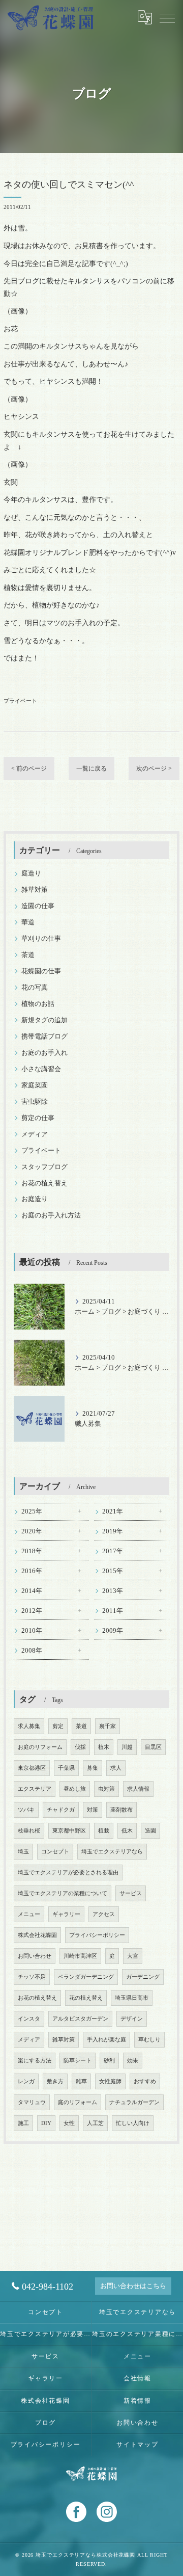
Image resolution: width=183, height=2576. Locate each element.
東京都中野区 (69, 1831)
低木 (127, 1831)
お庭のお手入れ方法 (51, 1215)
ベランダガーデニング (86, 1977)
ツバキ (26, 1810)
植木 (104, 1747)
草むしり (149, 2040)
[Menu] (167, 17)
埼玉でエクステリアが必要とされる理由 (68, 1873)
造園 (150, 1831)
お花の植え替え (44, 1183)
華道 (28, 922)
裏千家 (108, 1726)
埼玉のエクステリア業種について (138, 2334)
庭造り (31, 873)
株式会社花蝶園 (37, 1935)
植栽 (104, 1831)
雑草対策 (35, 890)
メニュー (29, 1914)
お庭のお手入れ (44, 1053)
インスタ (29, 2019)
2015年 (113, 1571)
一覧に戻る (91, 768)
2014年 (32, 1591)
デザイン (132, 2019)
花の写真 (35, 988)
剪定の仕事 (38, 1118)
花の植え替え (86, 1998)
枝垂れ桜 (29, 1831)
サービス (131, 1893)
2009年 (113, 1631)
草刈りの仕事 (41, 939)
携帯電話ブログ (44, 1037)
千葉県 (66, 1768)
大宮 (133, 1956)
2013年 (113, 1591)
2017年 (113, 1551)
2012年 (32, 1611)
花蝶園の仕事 (41, 971)
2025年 (32, 1511)
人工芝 (95, 2123)
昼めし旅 (75, 1789)
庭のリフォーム (78, 2102)
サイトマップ (138, 2445)
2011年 (113, 1611)
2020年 (32, 1531)
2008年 (32, 1651)
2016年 (32, 1571)
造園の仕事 (38, 906)
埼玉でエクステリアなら (112, 1852)
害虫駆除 (35, 1102)
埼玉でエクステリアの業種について (63, 1893)
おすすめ (145, 2081)
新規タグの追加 (44, 1020)
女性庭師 (110, 2081)
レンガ (26, 2081)
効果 (133, 2061)
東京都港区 (32, 1768)
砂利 (109, 2061)
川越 (127, 1747)
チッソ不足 (32, 1977)
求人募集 (29, 1726)
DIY (46, 2123)
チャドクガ (61, 1810)
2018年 (32, 1551)
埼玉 (23, 1852)
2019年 (113, 1531)
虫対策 (106, 1789)
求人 (116, 1768)
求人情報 (138, 1789)
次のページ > (154, 768)
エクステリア (35, 1789)
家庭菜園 (35, 1085)
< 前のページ (29, 768)
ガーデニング (143, 1977)
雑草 (81, 2081)
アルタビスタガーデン (80, 2019)
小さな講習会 (41, 1069)
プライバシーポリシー (97, 1935)
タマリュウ (32, 2102)
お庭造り (35, 1199)
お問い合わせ (35, 1956)
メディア (35, 1134)
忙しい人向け (133, 2123)
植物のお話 (38, 1004)
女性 (69, 2123)
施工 (23, 2123)
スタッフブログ (44, 1167)
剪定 (58, 1726)
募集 (93, 1768)
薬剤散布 (121, 1810)
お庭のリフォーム (40, 1747)
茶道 (28, 955)
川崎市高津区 (80, 1956)
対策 (93, 1810)
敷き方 (55, 2081)
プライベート (20, 701)
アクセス (104, 1914)
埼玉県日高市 (132, 1998)
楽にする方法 (35, 2061)
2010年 (32, 1631)
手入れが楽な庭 (106, 2040)
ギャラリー (66, 1914)
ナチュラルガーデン (134, 2102)
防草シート (78, 2061)
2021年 (113, 1511)
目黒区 (153, 1747)
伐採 (80, 1747)
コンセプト (55, 1852)
